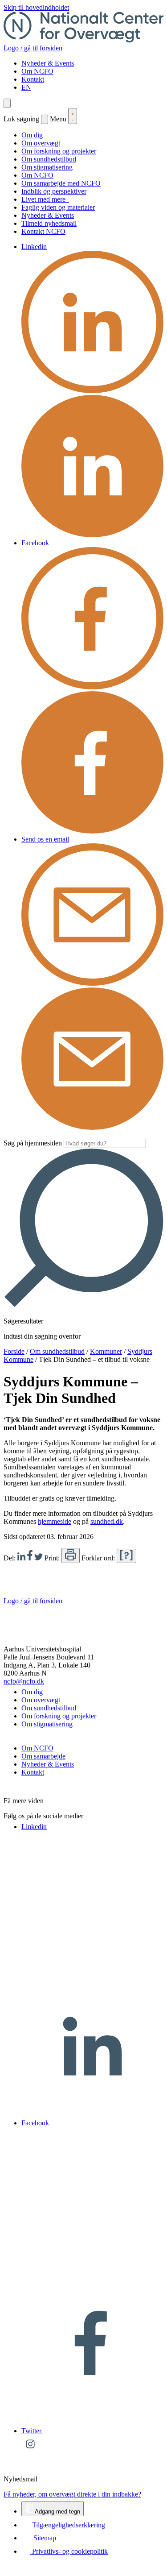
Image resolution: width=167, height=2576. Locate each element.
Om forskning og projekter (59, 151)
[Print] (71, 1556)
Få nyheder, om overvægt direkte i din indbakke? (72, 2494)
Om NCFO (37, 71)
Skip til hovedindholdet (36, 7)
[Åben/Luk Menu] (73, 116)
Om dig (32, 135)
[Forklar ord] (126, 1556)
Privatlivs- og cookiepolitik (69, 2551)
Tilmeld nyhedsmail (49, 223)
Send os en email (45, 839)
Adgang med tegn (57, 2512)
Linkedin (34, 247)
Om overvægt (41, 143)
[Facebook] (31, 1558)
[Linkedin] (22, 1558)
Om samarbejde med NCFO (61, 183)
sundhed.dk (107, 1521)
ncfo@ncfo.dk (24, 1681)
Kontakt (33, 79)
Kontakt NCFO (43, 231)
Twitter (32, 2431)
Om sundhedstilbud (49, 159)
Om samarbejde (43, 1756)
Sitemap (44, 2538)
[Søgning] (7, 103)
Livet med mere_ (45, 199)
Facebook (35, 543)
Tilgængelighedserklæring (68, 2525)
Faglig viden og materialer (58, 207)
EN (26, 87)
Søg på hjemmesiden (33, 1143)
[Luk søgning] (45, 119)
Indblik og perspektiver (54, 191)
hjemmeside (55, 1521)
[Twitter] (39, 1558)
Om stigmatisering (47, 167)
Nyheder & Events (48, 63)
